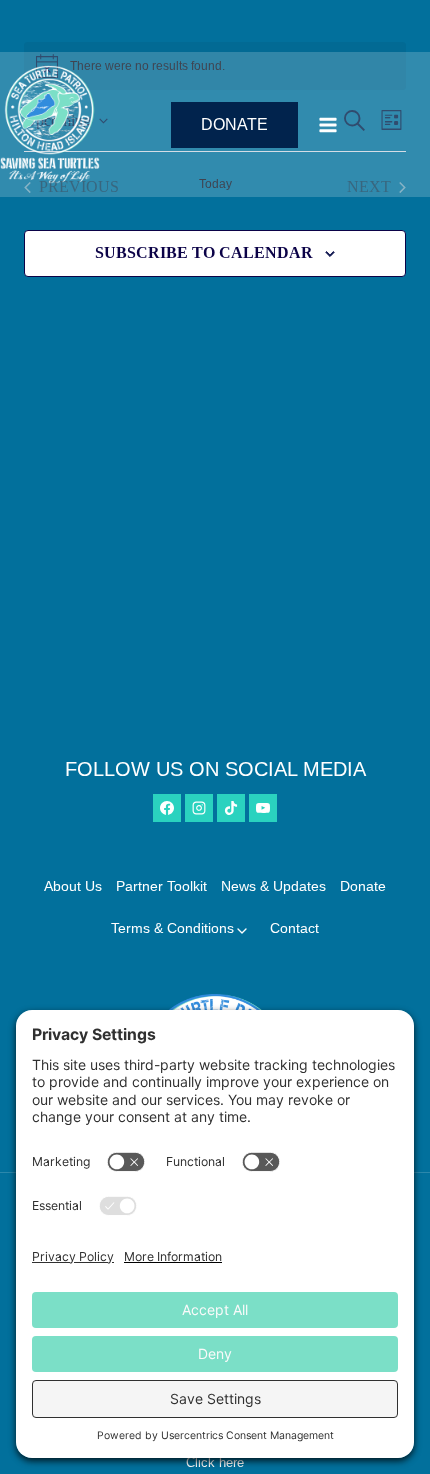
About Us (73, 886)
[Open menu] (369, 124)
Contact (294, 928)
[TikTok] (231, 808)
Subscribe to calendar (204, 252)
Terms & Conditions (172, 928)
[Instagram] (199, 808)
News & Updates (273, 886)
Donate (234, 124)
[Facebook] (167, 808)
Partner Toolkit (161, 886)
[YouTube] (263, 808)
